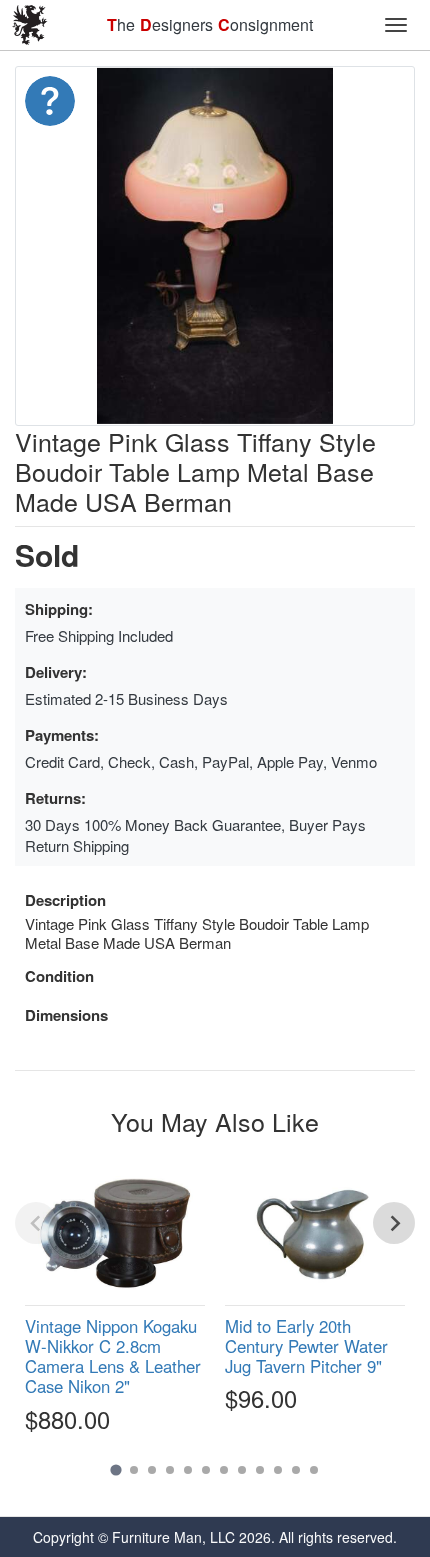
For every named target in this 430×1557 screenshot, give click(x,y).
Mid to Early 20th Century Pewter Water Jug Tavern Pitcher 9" (306, 1346)
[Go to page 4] (170, 1470)
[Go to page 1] (115, 1469)
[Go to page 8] (242, 1470)
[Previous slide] (36, 1223)
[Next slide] (394, 1223)
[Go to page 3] (152, 1470)
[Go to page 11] (296, 1470)
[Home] (30, 25)
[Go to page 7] (224, 1470)
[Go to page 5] (188, 1470)
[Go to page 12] (314, 1470)
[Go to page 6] (206, 1470)
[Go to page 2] (134, 1470)
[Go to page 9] (260, 1470)
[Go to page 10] (278, 1470)
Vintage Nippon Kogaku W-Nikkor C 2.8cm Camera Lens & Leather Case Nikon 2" (113, 1356)
